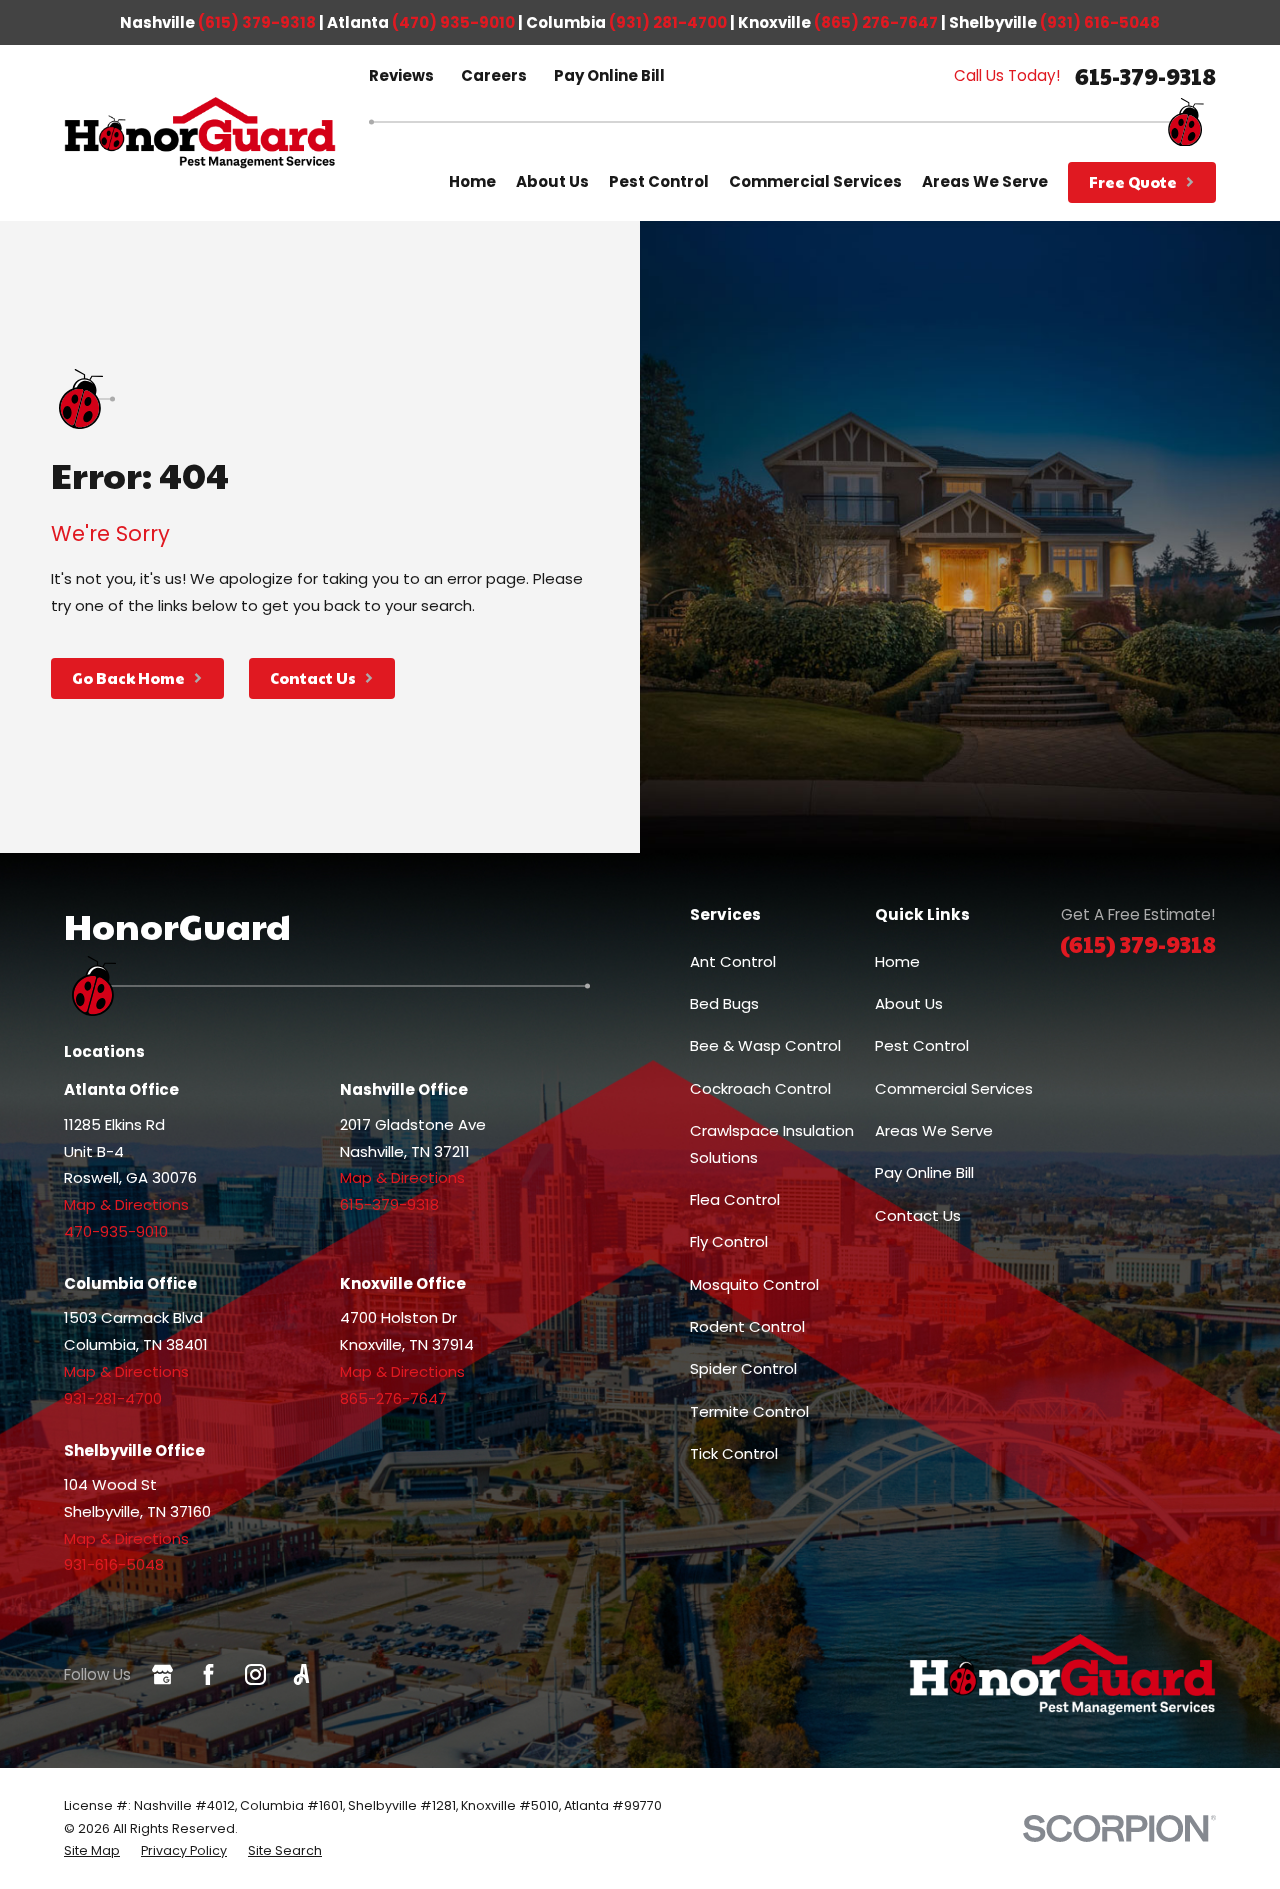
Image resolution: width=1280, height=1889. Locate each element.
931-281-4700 (113, 1398)
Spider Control (743, 1368)
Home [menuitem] (472, 181)
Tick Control (734, 1453)
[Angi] (301, 1674)
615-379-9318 (1145, 76)
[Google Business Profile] (162, 1674)
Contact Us (918, 1215)
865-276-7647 (393, 1398)
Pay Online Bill (609, 75)
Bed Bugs (724, 1003)
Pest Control (922, 1045)
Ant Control (733, 961)
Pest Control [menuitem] (659, 181)
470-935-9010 (116, 1231)
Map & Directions (126, 1204)
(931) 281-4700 (668, 22)
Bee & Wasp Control (765, 1045)
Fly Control (729, 1241)
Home (897, 961)
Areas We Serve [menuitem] (985, 181)
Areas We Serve (934, 1130)
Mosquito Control (754, 1284)
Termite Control (749, 1411)
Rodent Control (747, 1326)
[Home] (200, 133)
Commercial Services (954, 1088)
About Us (909, 1003)
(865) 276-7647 (876, 22)
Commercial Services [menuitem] (815, 181)
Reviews (401, 75)
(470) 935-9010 (453, 22)
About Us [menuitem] (552, 181)
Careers (494, 75)
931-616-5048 (114, 1564)
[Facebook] (208, 1674)
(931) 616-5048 (1100, 22)
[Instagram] (255, 1674)
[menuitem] (92, 1851)
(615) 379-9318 (257, 22)
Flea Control (735, 1199)
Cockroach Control (760, 1088)
